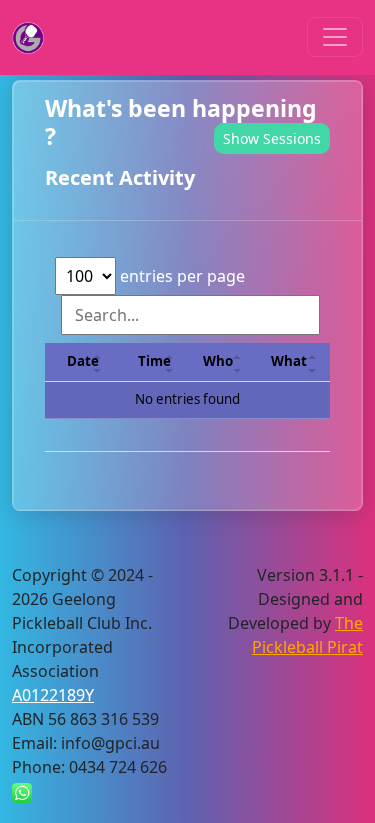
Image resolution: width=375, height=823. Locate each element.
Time (154, 361)
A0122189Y (53, 695)
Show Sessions (272, 138)
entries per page (180, 276)
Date (83, 361)
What (289, 361)
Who (218, 361)
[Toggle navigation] (335, 37)
